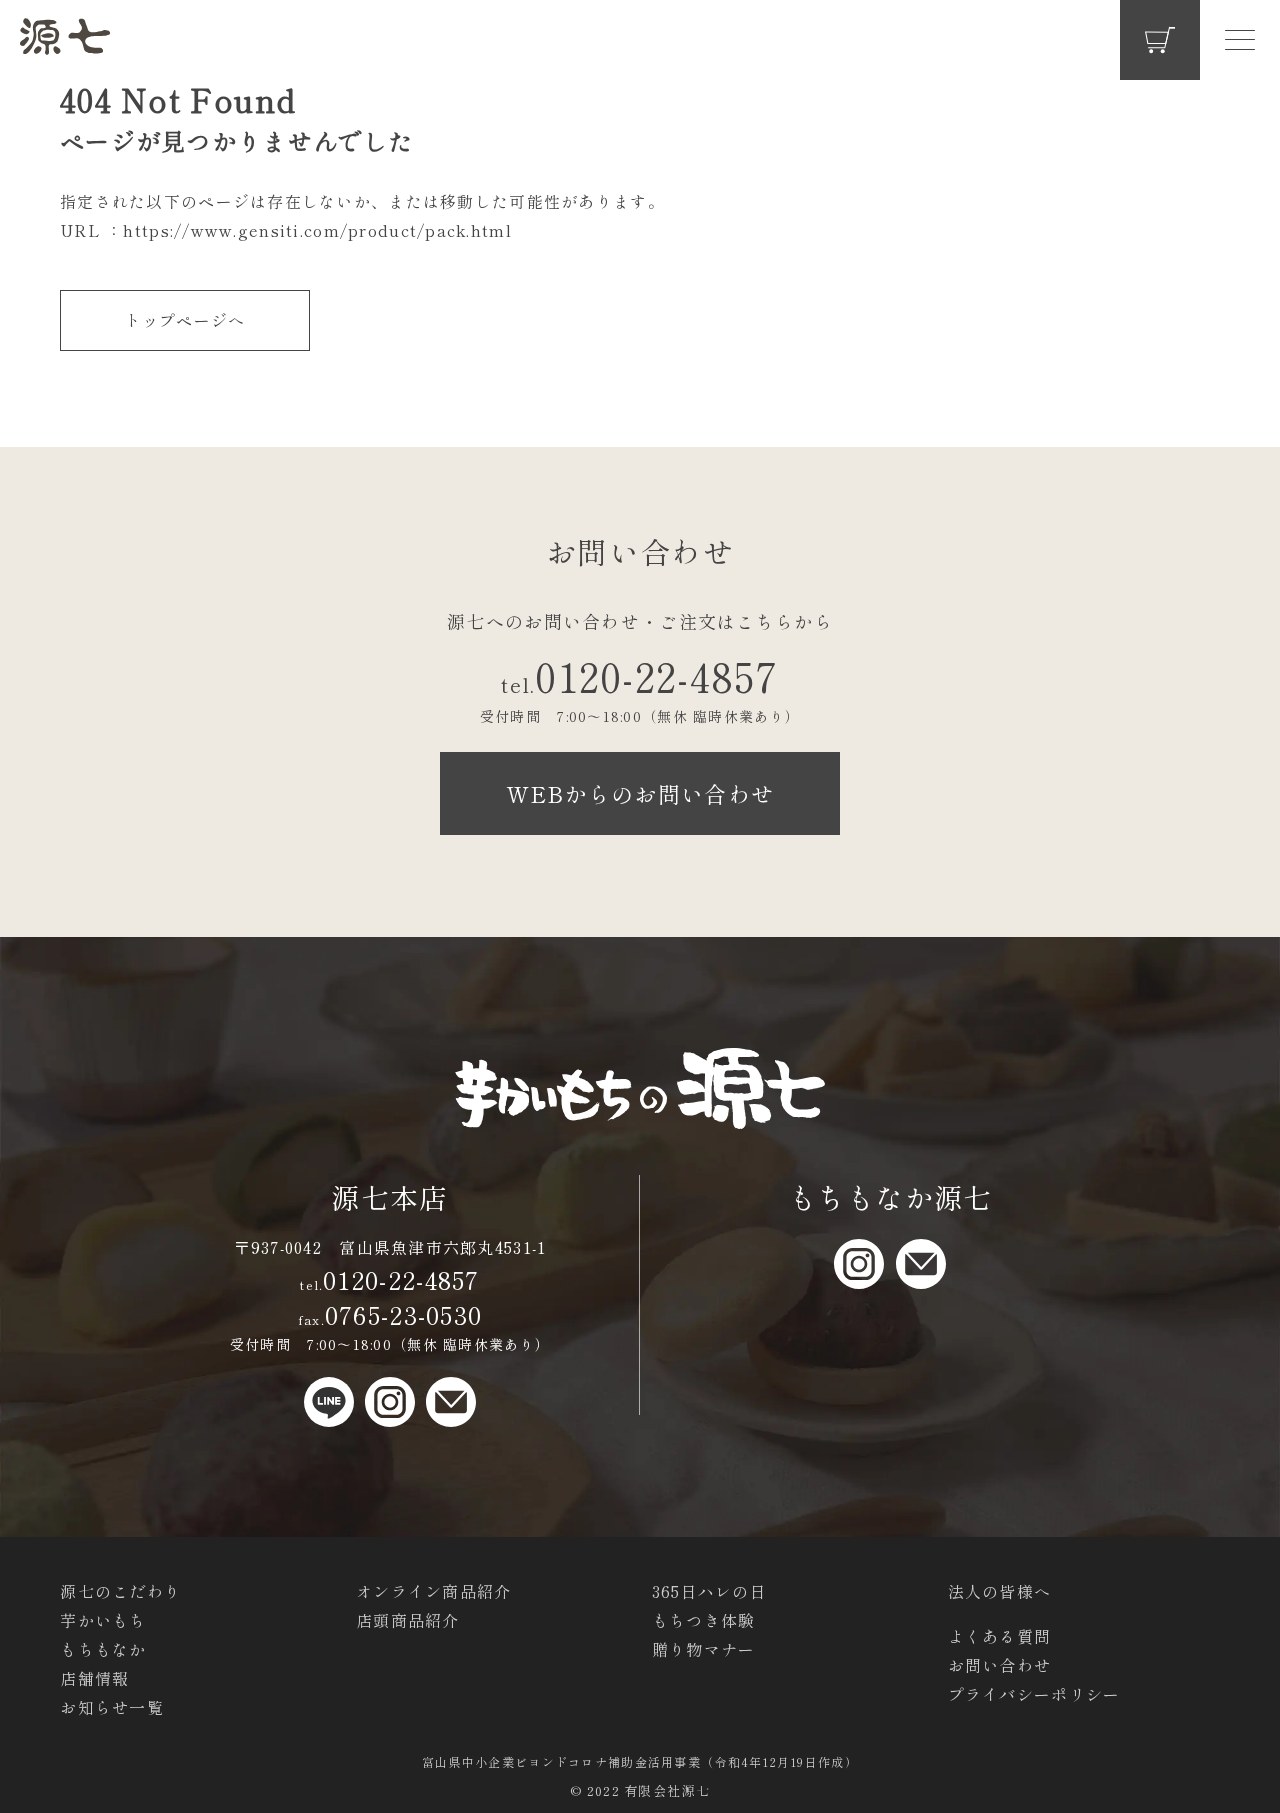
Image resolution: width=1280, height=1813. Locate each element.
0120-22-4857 (640, 676)
